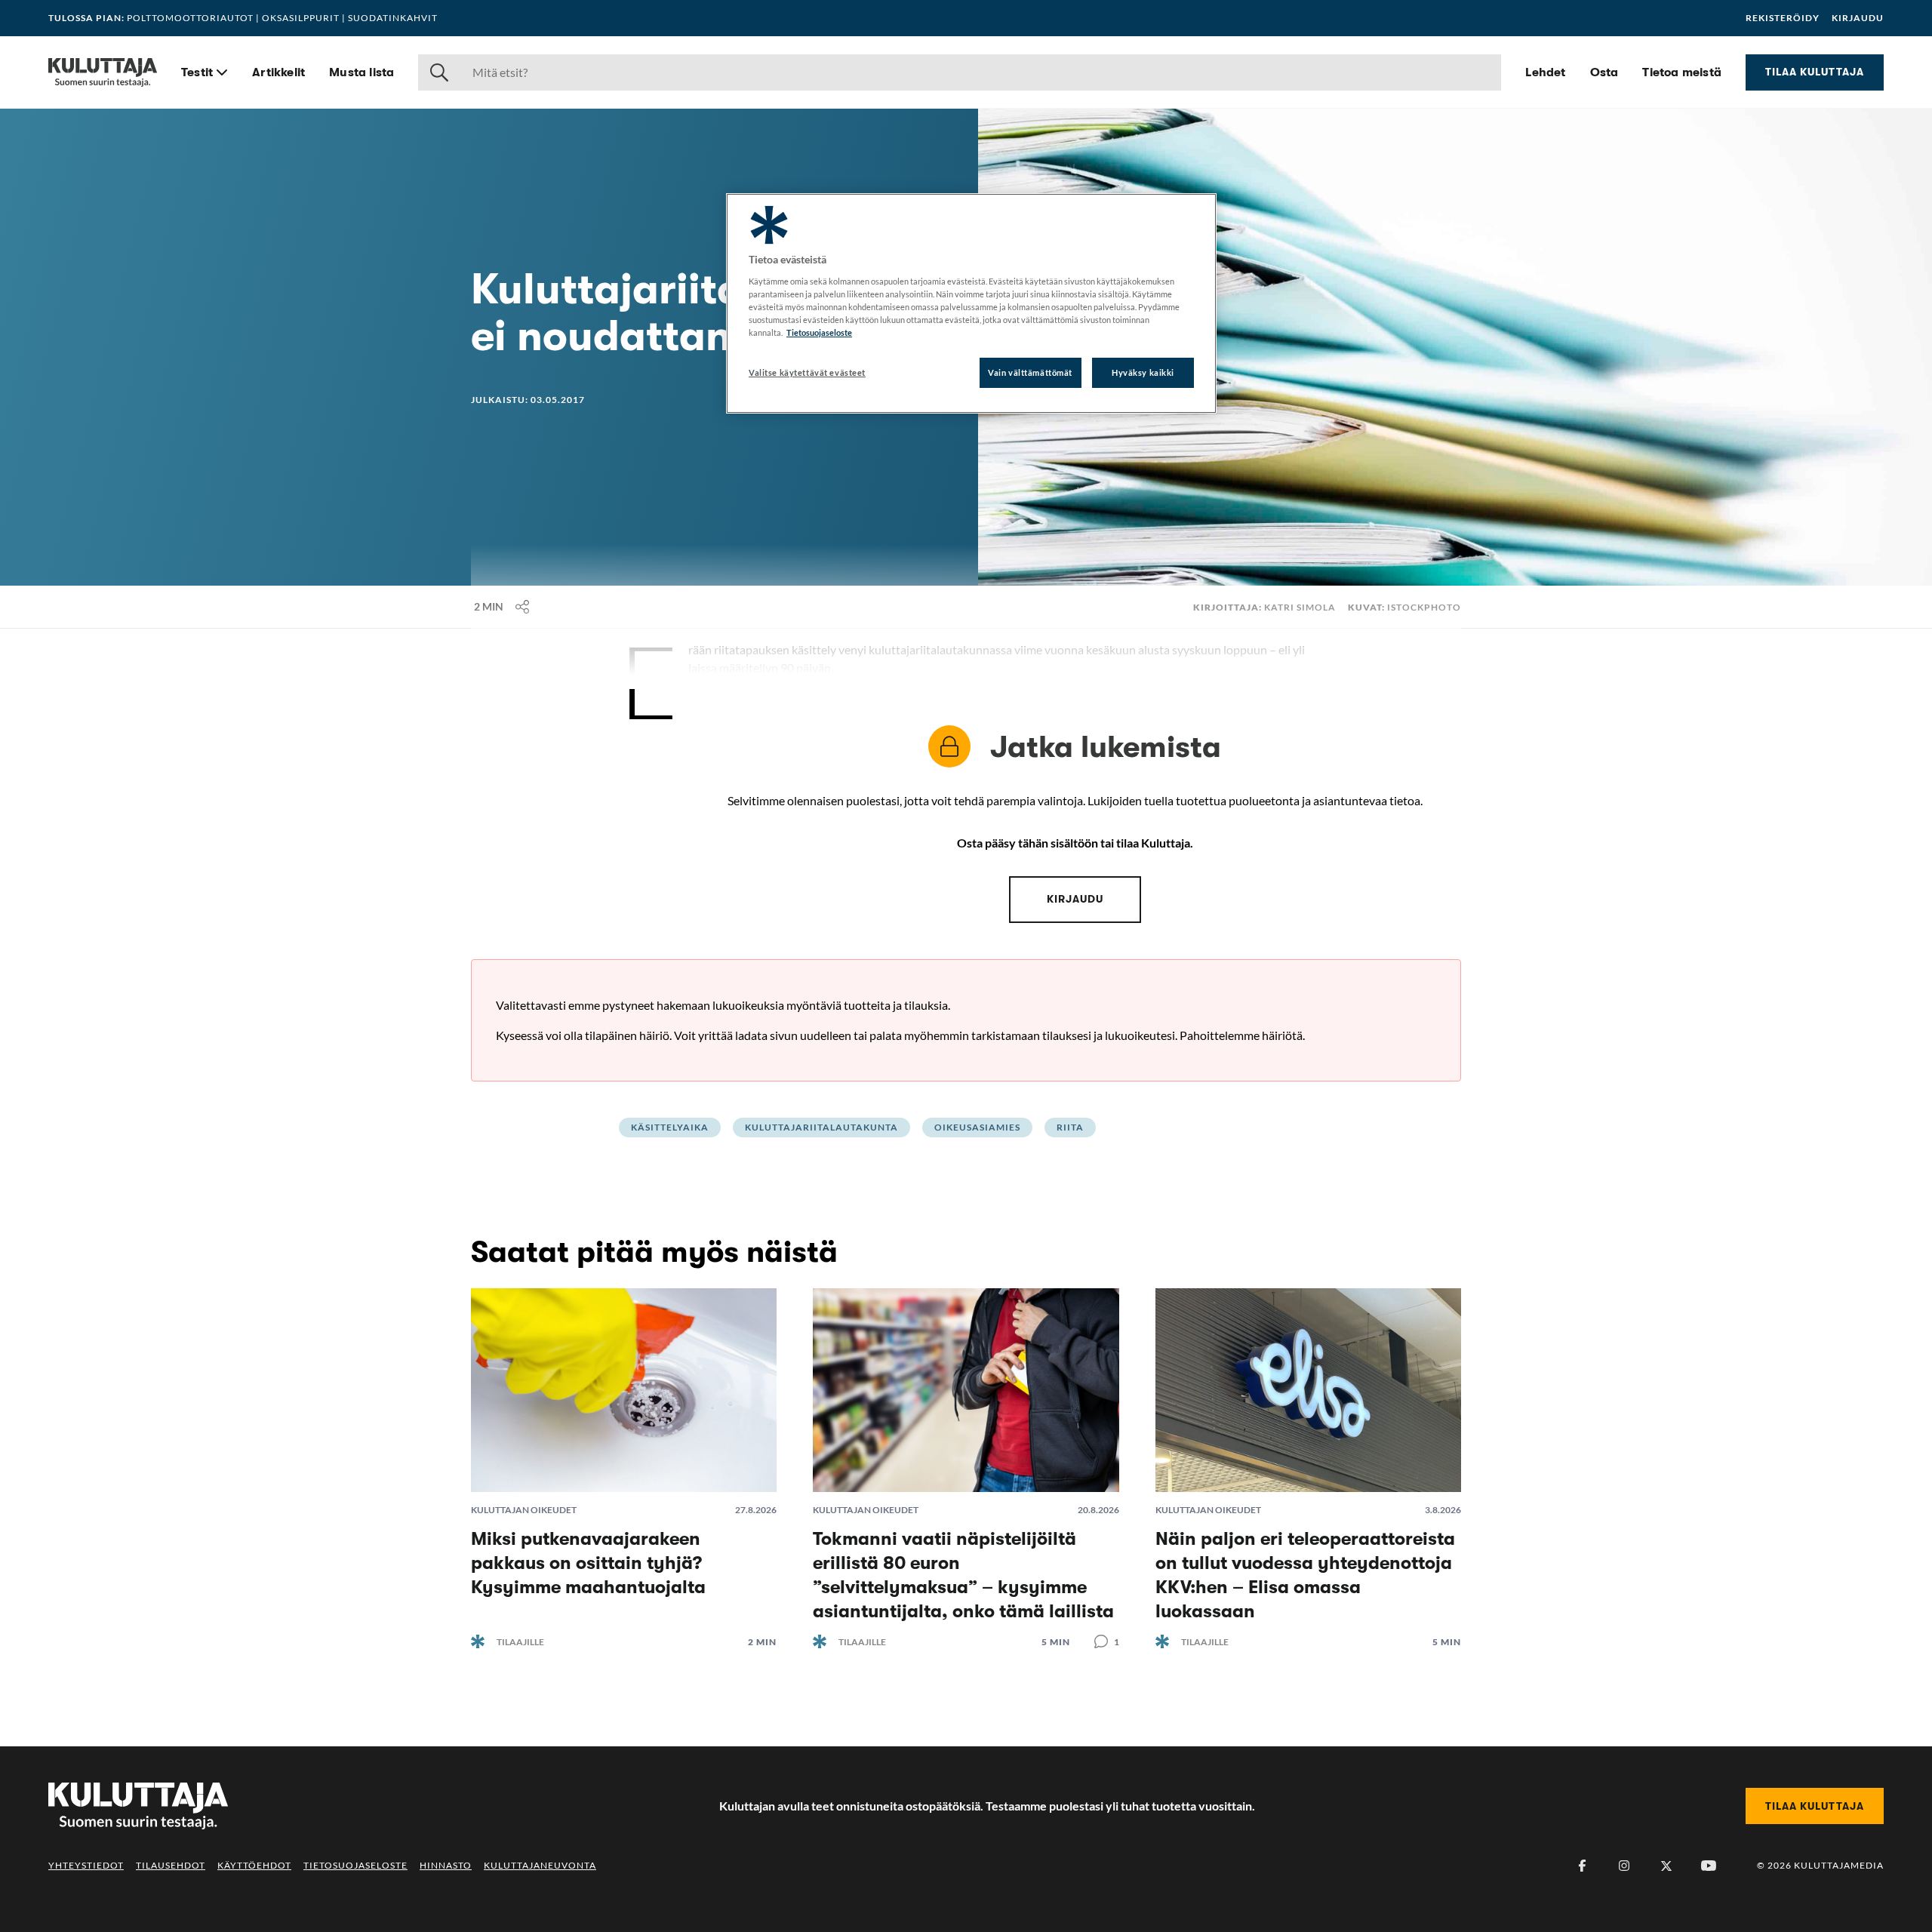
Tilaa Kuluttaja (1815, 72)
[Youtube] (1709, 1866)
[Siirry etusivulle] (103, 72)
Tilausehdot (171, 1865)
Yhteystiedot (86, 1865)
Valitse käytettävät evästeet (807, 372)
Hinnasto (446, 1865)
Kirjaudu (1858, 18)
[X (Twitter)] (1666, 1866)
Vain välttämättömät (1030, 372)
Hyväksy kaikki (1143, 372)
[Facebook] (1582, 1866)
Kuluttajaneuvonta (540, 1865)
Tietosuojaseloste (355, 1865)
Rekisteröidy (1783, 18)
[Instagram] (1624, 1866)
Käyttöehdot (254, 1865)
